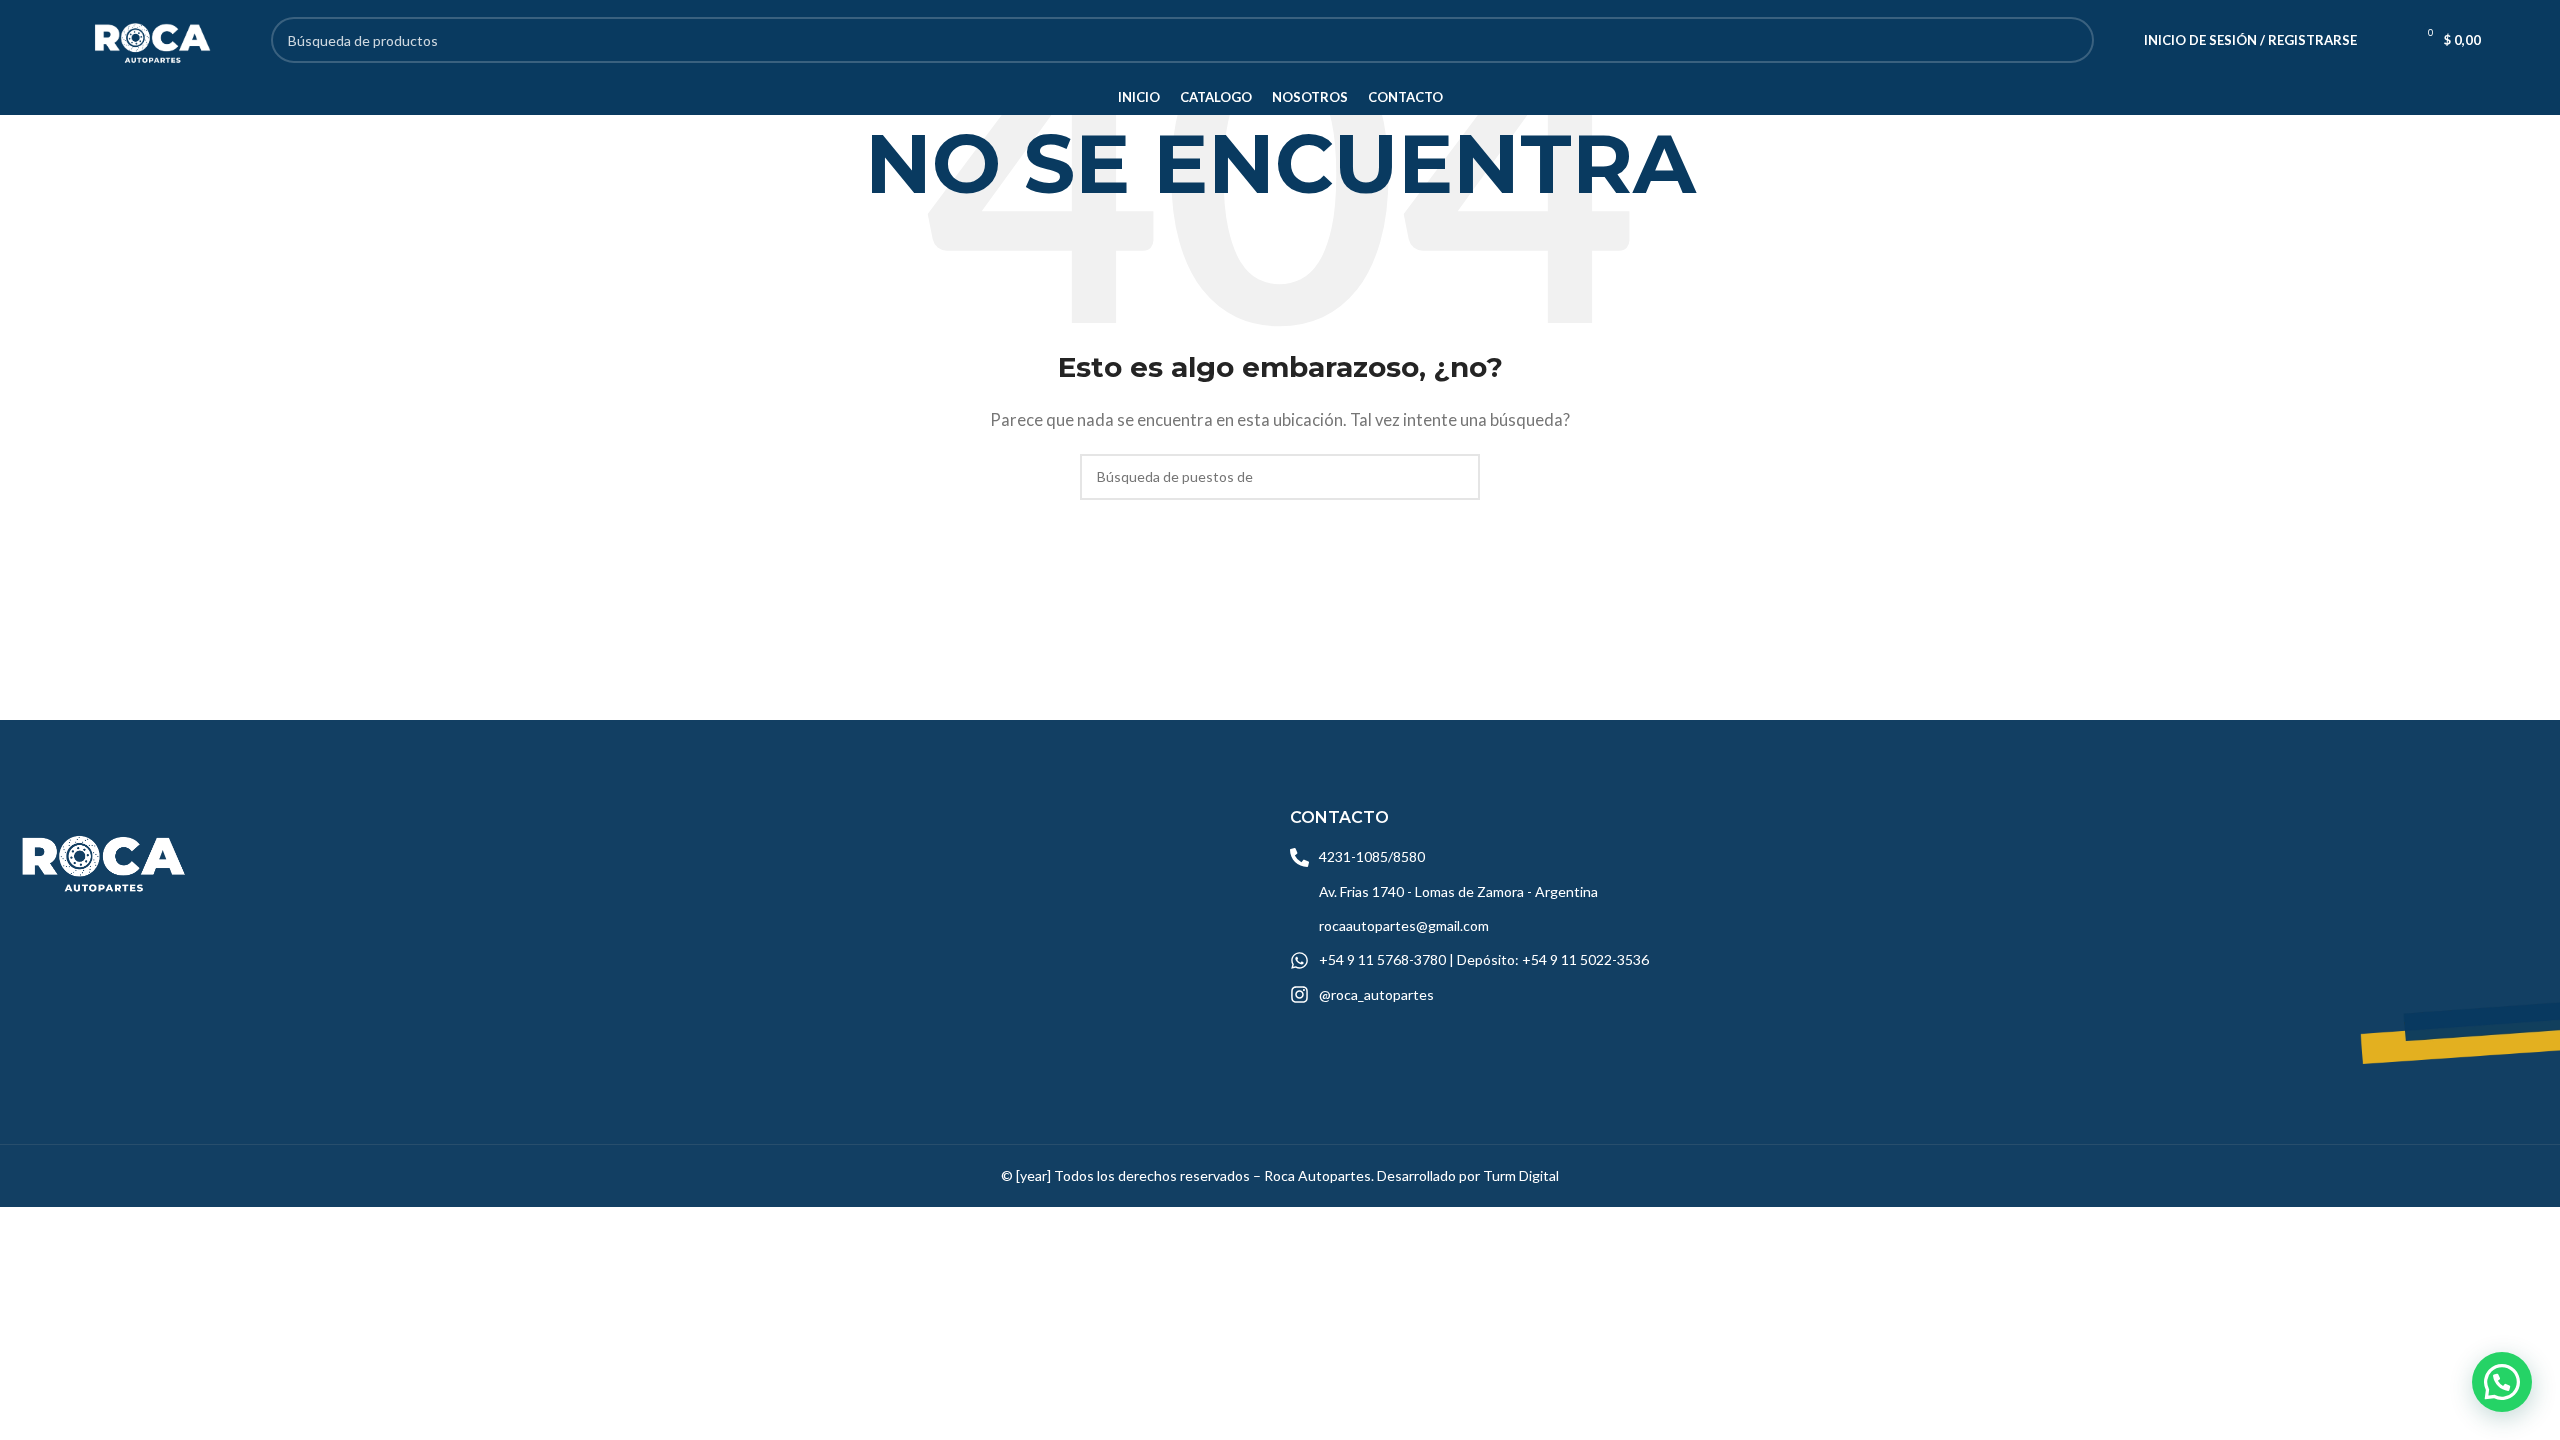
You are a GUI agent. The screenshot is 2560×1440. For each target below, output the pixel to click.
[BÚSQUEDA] (2071, 40)
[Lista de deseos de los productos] (2385, 40)
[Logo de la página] (150, 38)
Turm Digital (1521, 1175)
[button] (2502, 1382)
